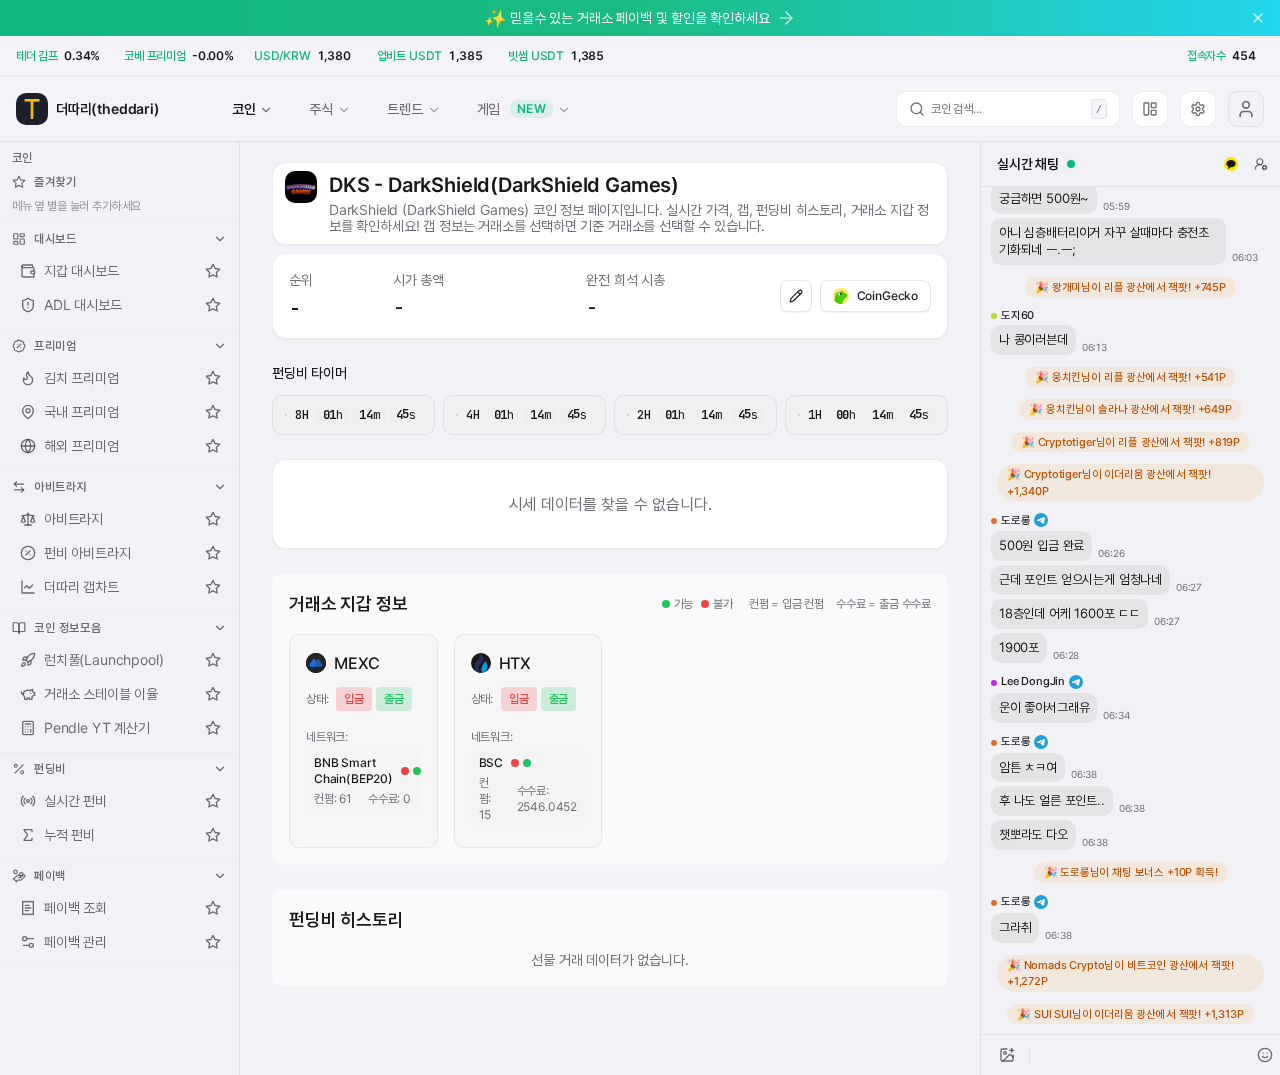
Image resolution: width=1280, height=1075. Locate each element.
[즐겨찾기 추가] (213, 271)
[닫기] (1258, 18)
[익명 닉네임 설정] (1261, 164)
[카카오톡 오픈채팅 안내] (1231, 164)
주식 (321, 108)
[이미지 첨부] (1007, 1055)
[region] (1130, 610)
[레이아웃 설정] (1150, 109)
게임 (512, 108)
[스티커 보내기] (1265, 1055)
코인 (244, 108)
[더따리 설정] (1198, 109)
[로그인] (1246, 109)
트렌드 (404, 108)
